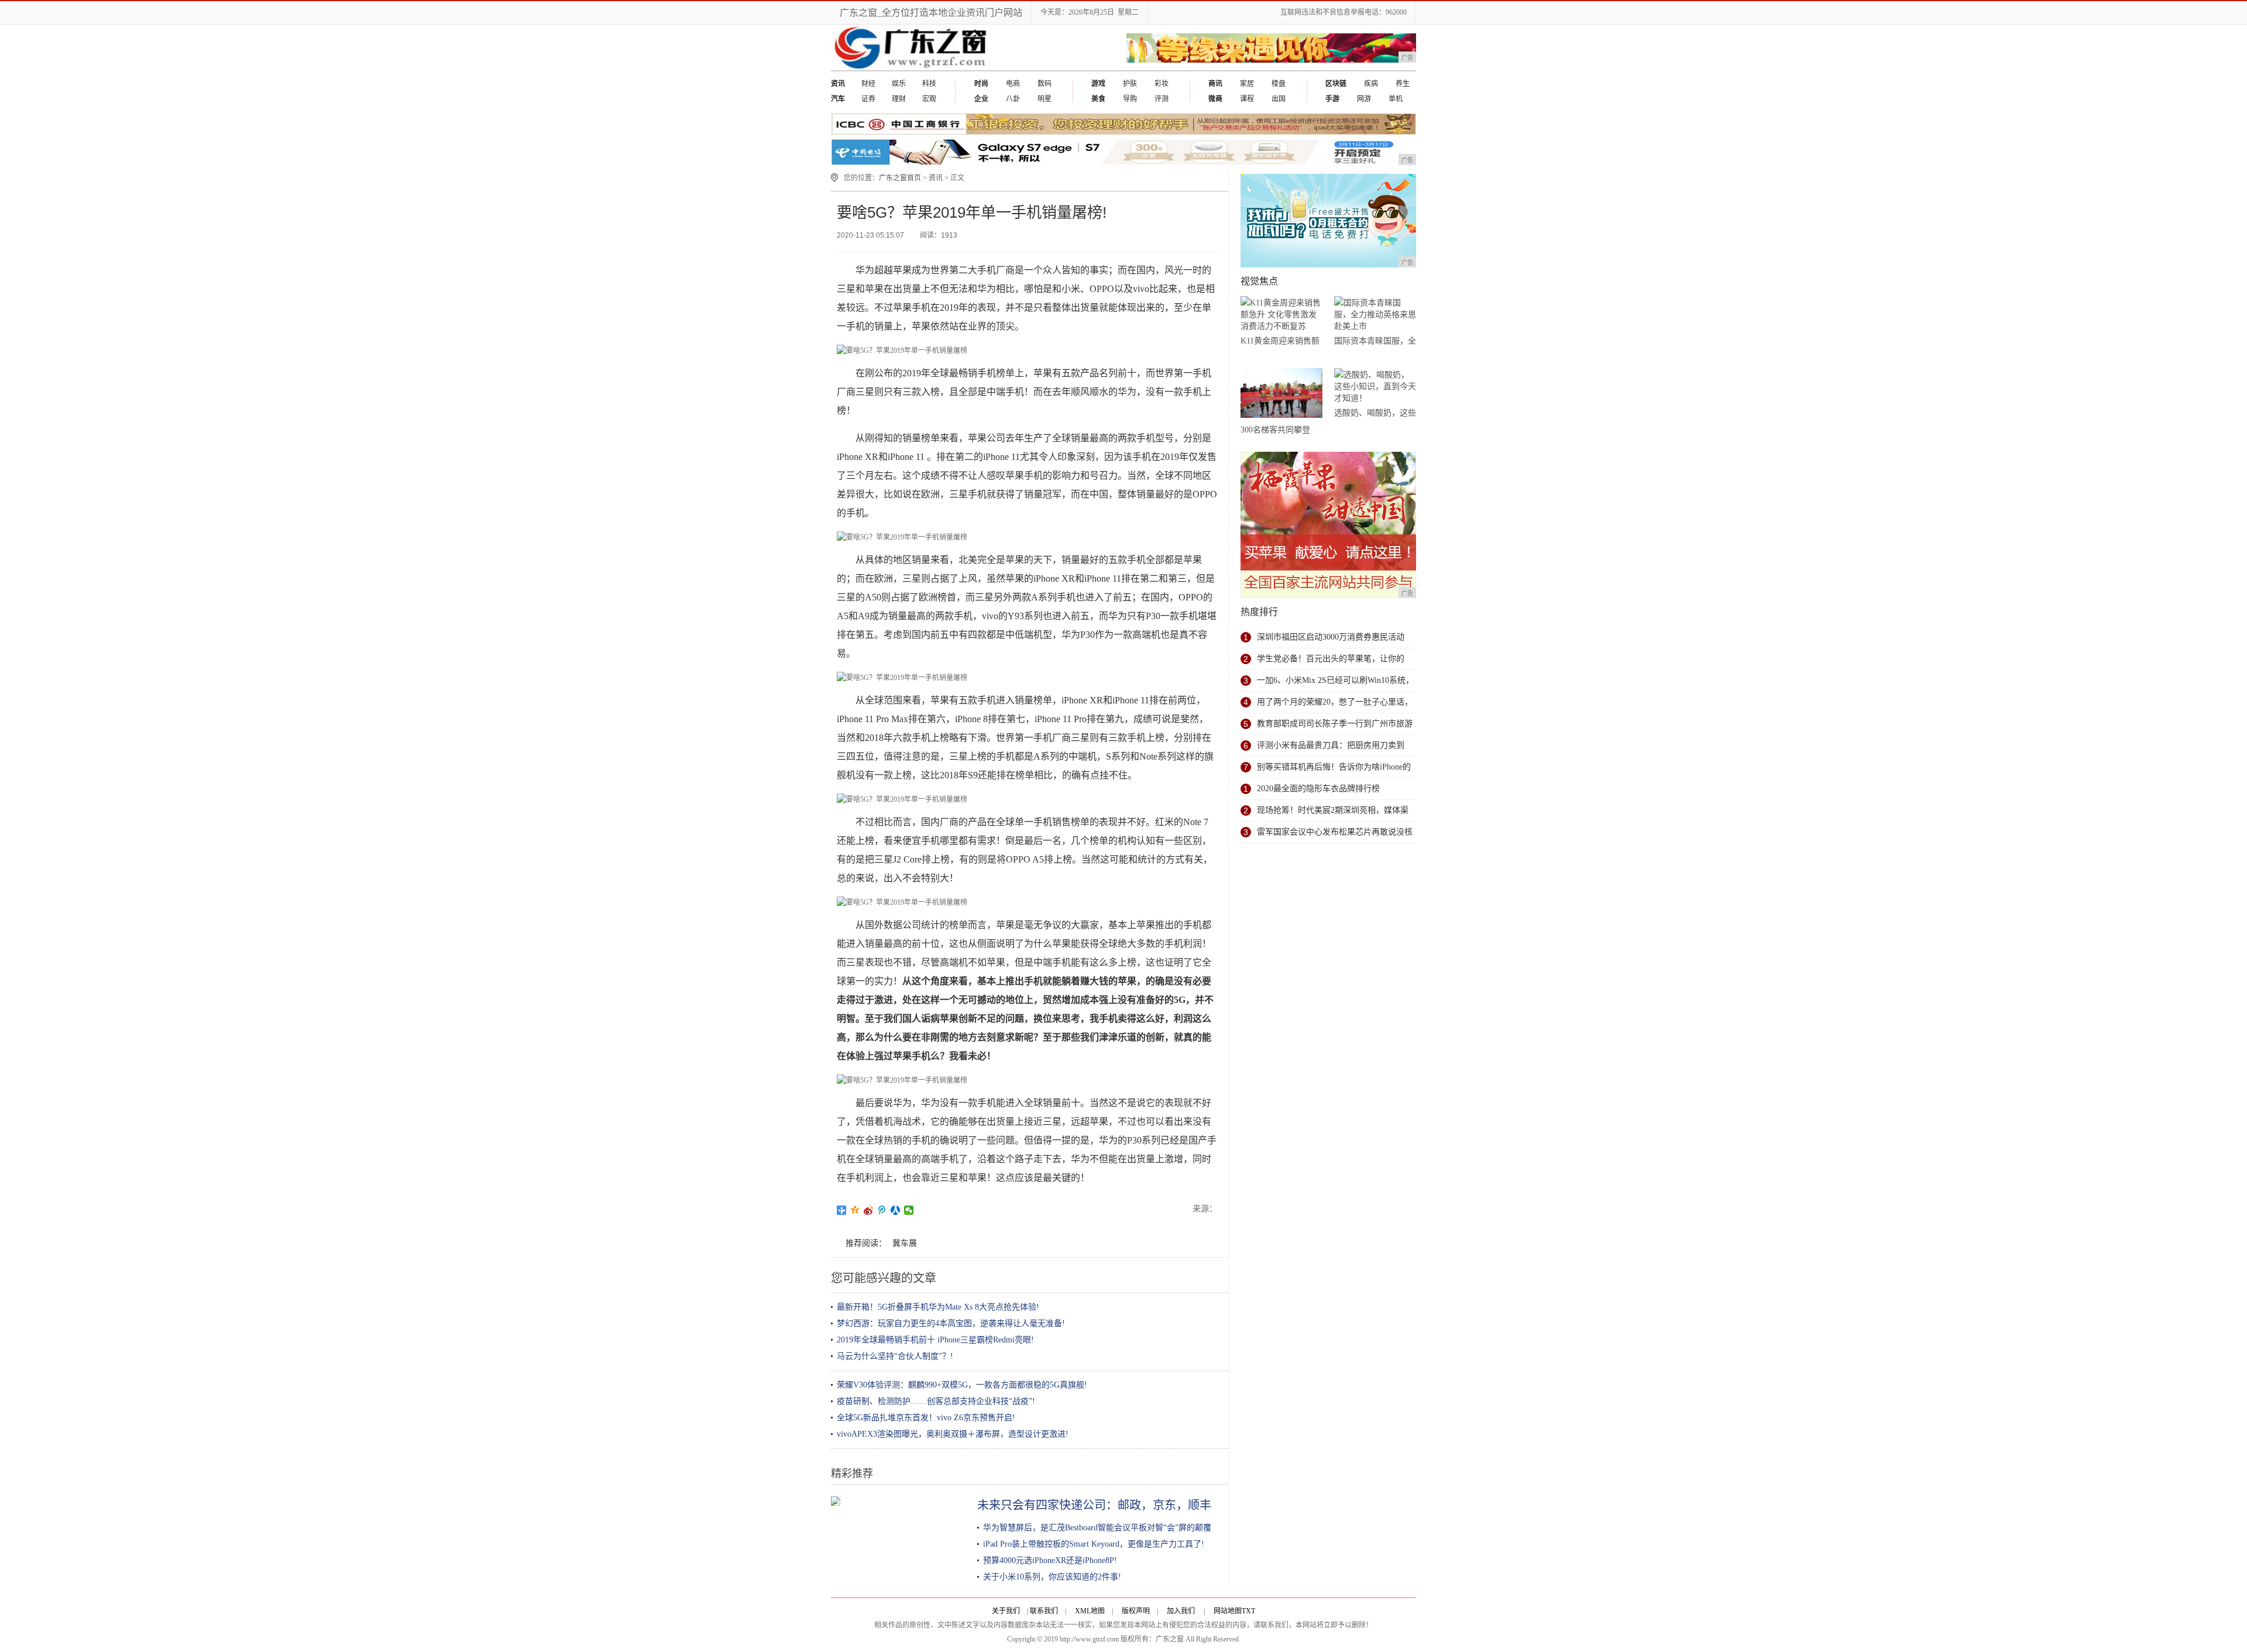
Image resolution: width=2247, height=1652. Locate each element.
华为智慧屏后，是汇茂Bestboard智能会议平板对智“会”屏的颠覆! (1099, 1528)
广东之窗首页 (900, 178)
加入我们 (1181, 1611)
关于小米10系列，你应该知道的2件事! (1052, 1577)
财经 (868, 84)
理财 (899, 99)
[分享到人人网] (896, 1210)
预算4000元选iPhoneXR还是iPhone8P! (1050, 1560)
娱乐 (899, 84)
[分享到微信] (909, 1210)
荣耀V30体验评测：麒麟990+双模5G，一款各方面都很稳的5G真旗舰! (962, 1385)
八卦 (1013, 99)
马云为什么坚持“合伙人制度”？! (895, 1356)
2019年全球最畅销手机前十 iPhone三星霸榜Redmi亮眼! (935, 1340)
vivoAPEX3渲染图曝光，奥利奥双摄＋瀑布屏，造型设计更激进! (953, 1434)
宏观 (929, 99)
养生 (1403, 84)
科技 (929, 84)
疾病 (1371, 84)
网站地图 (1228, 1611)
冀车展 (905, 1243)
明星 (1045, 99)
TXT (1248, 1611)
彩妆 (1162, 84)
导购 (1130, 99)
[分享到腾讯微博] (882, 1210)
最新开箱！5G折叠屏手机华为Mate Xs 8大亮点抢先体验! (938, 1307)
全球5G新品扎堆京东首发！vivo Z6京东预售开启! (926, 1418)
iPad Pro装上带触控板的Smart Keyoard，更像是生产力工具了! (1094, 1544)
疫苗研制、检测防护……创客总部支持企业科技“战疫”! (936, 1401)
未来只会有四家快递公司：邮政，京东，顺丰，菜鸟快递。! (1131, 1505)
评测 (1162, 99)
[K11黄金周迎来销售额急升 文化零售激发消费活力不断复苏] (1281, 315)
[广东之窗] (912, 68)
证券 (868, 99)
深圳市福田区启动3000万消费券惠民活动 (1331, 637)
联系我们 (1044, 1611)
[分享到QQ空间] (855, 1210)
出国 (1279, 99)
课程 (1247, 99)
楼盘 (1279, 84)
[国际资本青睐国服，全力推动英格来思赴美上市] (1375, 315)
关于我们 (1006, 1611)
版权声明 (1136, 1611)
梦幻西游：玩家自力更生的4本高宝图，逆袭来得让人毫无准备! (951, 1323)
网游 (1364, 99)
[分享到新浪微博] (869, 1210)
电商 (1013, 84)
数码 (1045, 84)
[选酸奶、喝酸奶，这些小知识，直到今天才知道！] (1375, 387)
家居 (1247, 84)
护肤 (1130, 84)
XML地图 (1090, 1611)
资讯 (936, 178)
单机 (1396, 99)
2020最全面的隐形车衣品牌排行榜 (1318, 789)
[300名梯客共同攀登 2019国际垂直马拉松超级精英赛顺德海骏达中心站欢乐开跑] (1281, 395)
